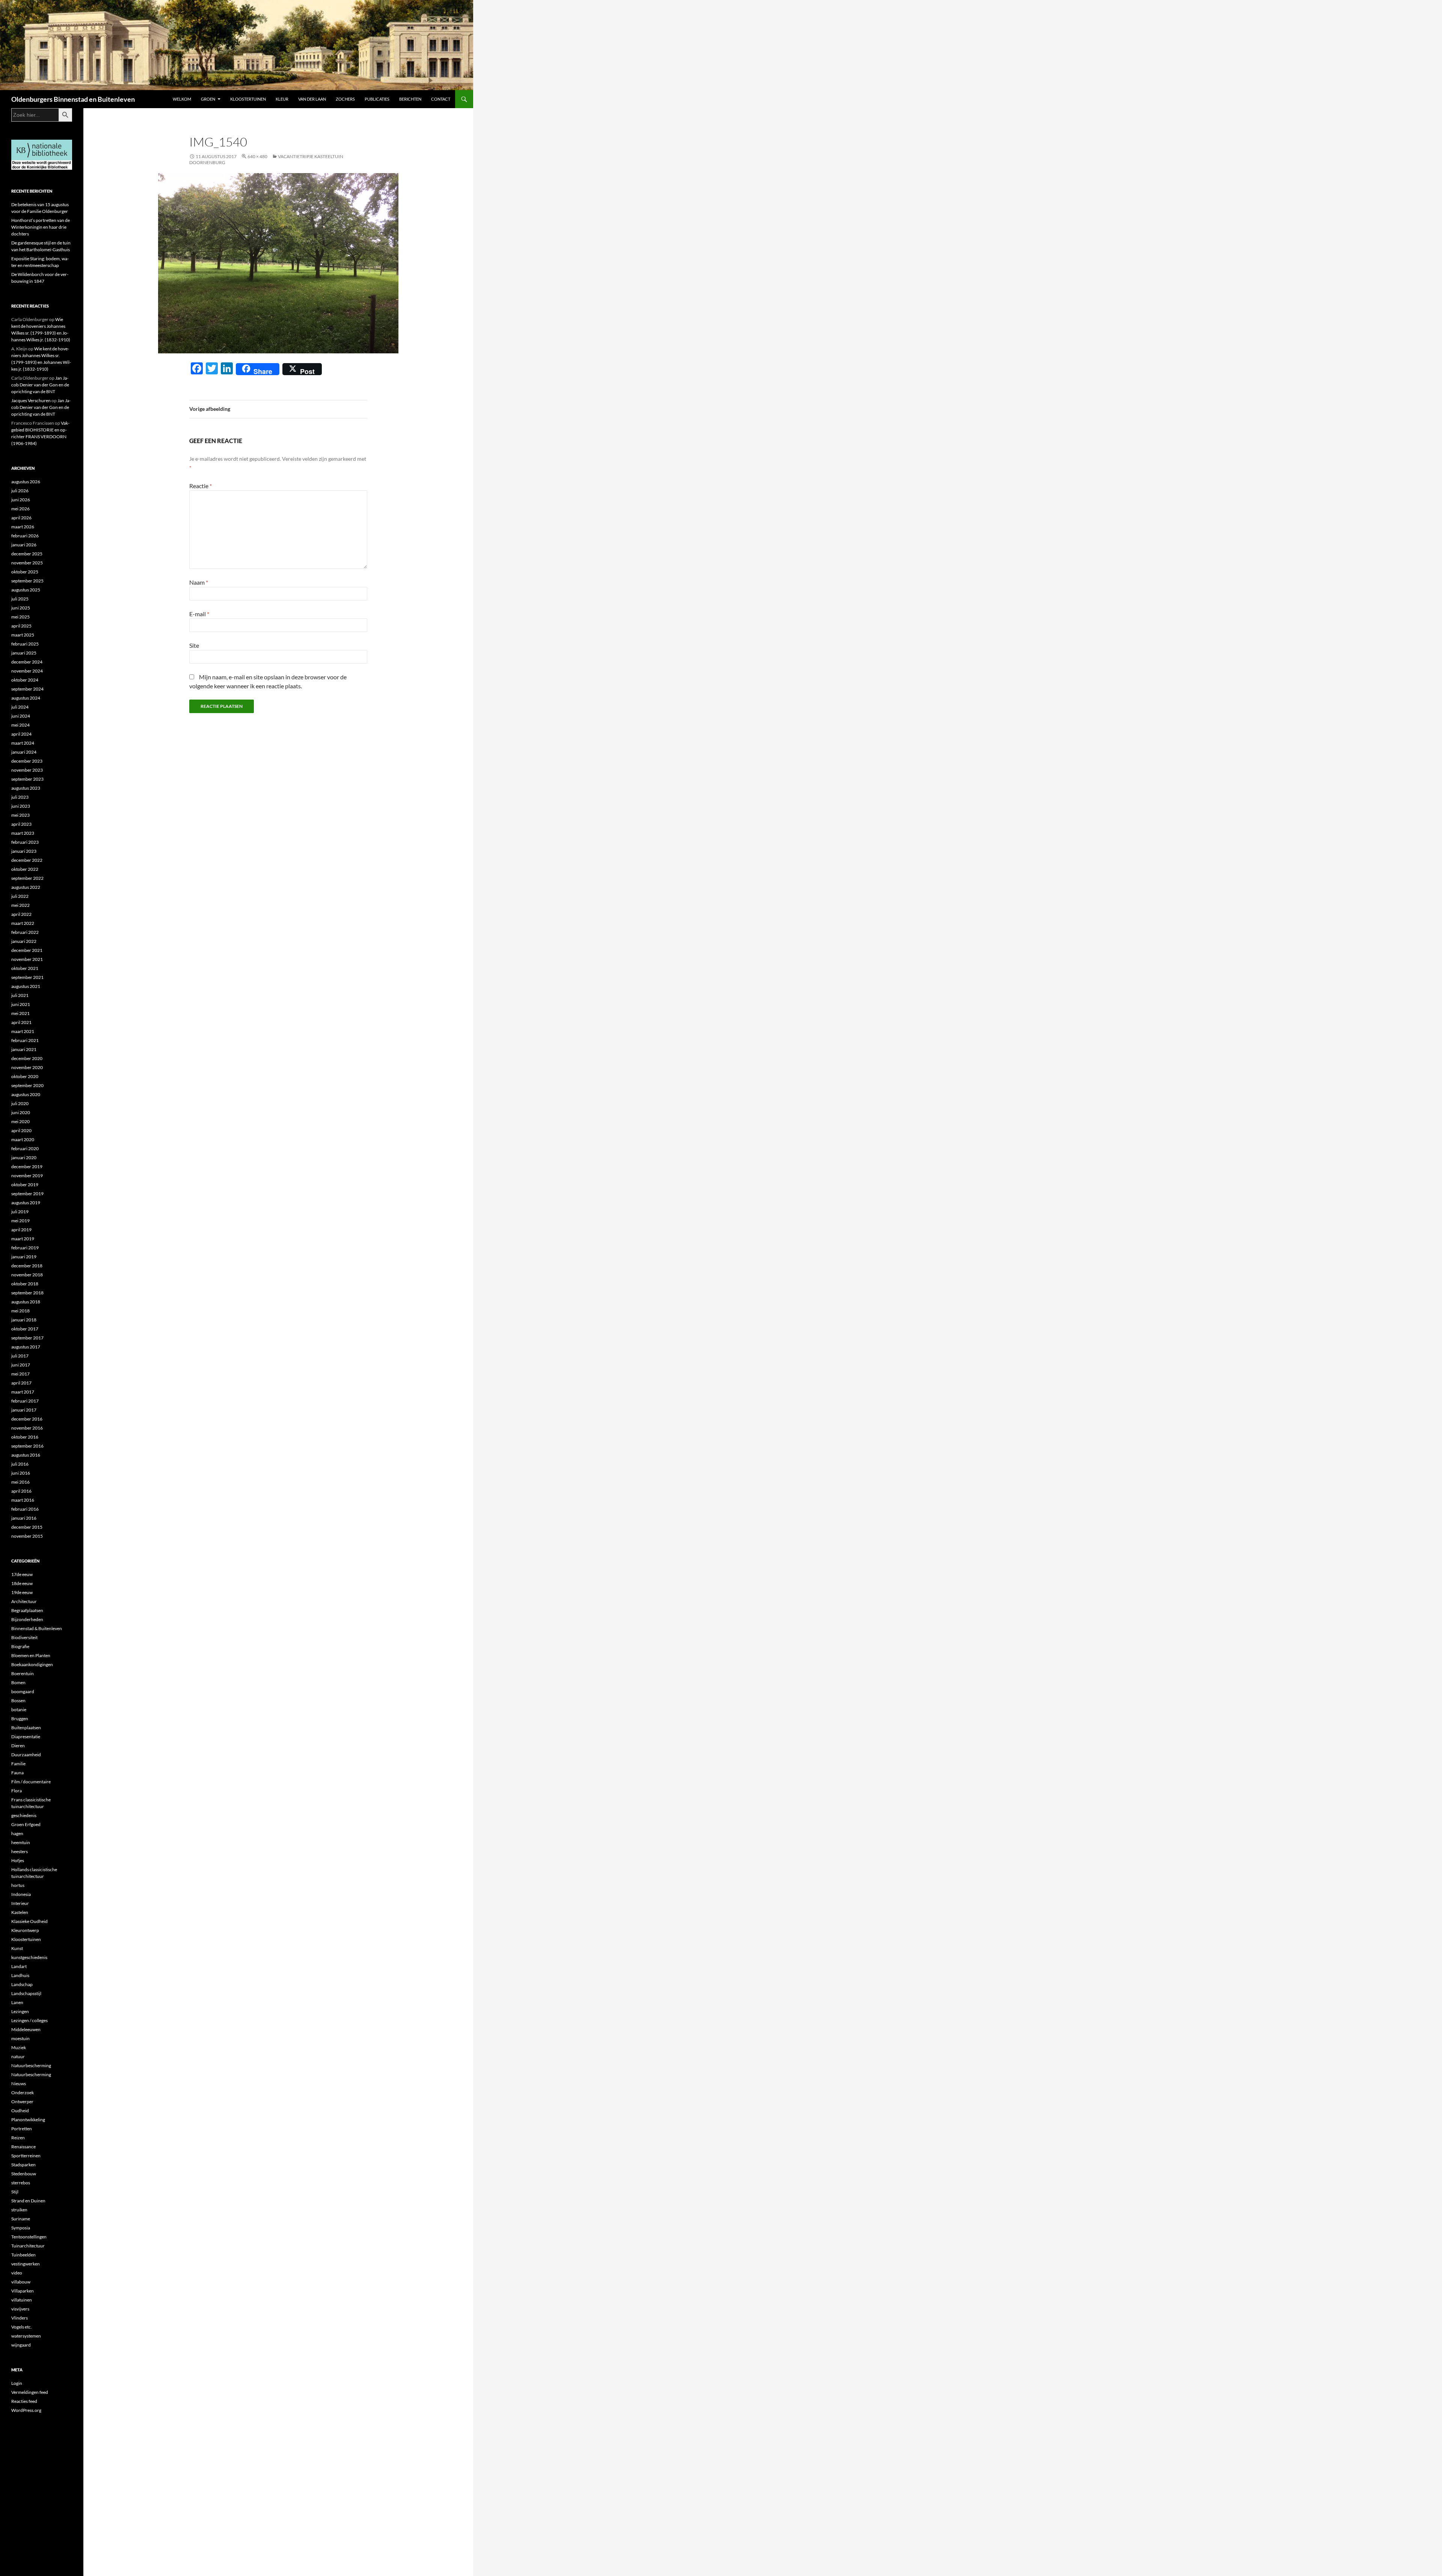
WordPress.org (26, 2410)
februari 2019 (25, 1248)
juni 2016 (21, 1473)
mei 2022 (20, 905)
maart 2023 (23, 833)
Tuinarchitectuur (28, 2246)
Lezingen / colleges (29, 2020)
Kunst (17, 1948)
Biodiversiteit (24, 1637)
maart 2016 (23, 1500)
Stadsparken (23, 2165)
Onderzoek (23, 2093)
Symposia (21, 2228)
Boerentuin (23, 1673)
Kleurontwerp (25, 1930)
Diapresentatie (26, 1737)
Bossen (18, 1700)
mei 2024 (20, 725)
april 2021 (21, 1022)
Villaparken (23, 2291)
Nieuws (19, 2084)
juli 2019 (20, 1212)
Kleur (282, 99)
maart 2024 (23, 743)
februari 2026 (25, 536)
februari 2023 (25, 842)
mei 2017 (20, 1374)
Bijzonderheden (27, 1619)
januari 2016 (24, 1518)
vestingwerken (26, 2264)
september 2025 (27, 581)
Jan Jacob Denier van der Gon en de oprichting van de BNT (40, 385)
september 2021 (27, 977)
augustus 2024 (26, 698)
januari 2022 (24, 941)
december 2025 (27, 554)
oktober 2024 (25, 680)
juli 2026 (20, 491)
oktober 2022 (25, 869)
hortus (18, 1885)
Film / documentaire (31, 1782)
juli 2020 (20, 1103)
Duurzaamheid (26, 1755)
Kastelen (20, 1912)
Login (17, 2383)
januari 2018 (24, 1320)
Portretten (22, 2129)
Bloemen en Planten (31, 1655)
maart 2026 (23, 527)
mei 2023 (20, 815)
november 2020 (27, 1067)
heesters (20, 1851)
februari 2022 (25, 932)
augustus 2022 (26, 887)
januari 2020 (24, 1158)
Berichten (410, 99)
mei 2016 (20, 1482)
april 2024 (21, 734)
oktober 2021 (25, 968)
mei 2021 (20, 1013)
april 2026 (21, 518)
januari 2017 (24, 1410)
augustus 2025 (26, 590)
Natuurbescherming (31, 2065)
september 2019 (27, 1194)
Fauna (17, 1773)
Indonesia (21, 1894)
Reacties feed (24, 2401)
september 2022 (27, 878)
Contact (441, 99)
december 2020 (27, 1058)
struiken (19, 2210)
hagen (17, 1833)
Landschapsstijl (26, 1993)
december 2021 (27, 950)
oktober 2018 (25, 1284)
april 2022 (21, 914)
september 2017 (27, 1338)
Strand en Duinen (28, 2201)
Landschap (22, 1984)
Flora (17, 1791)
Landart (19, 1966)
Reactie (201, 486)
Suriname (21, 2219)
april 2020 (21, 1130)
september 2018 (27, 1293)
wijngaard (21, 2345)
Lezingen (20, 2011)
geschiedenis (24, 1815)
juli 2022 (20, 896)
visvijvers (20, 2309)
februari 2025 (25, 644)
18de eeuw (22, 1583)
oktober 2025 (25, 572)
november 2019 (27, 1176)
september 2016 (27, 1446)
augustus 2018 (26, 1302)
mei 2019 (20, 1221)
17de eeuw (22, 1574)
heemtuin (21, 1842)
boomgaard (23, 1691)
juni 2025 (21, 608)
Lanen (17, 2002)
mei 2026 (20, 509)
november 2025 (27, 563)
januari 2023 (24, 851)
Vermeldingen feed (30, 2392)
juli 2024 (20, 707)
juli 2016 (20, 1464)
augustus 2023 (26, 788)
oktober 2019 (25, 1185)
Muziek (19, 2047)
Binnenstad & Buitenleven (37, 1628)
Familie (18, 1764)
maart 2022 (23, 923)
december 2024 (27, 662)
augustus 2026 (26, 482)
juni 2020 (21, 1112)
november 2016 (27, 1428)
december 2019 (27, 1167)
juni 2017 (21, 1365)
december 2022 (27, 860)
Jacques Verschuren (31, 400)
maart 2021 (23, 1031)
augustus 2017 (26, 1347)
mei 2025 (20, 617)
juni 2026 (21, 500)
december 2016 (27, 1419)
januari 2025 (24, 653)
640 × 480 (257, 156)
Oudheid (20, 2111)
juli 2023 (20, 797)
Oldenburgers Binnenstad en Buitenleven (73, 99)
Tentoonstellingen (29, 2237)
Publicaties (377, 99)
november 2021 (27, 959)
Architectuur (24, 1601)
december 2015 (27, 1527)
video (17, 2273)
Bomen (18, 1682)
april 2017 (21, 1383)
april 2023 (21, 824)
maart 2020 (23, 1139)
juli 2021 (20, 995)
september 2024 (27, 689)
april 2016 (21, 1491)
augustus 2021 (26, 986)
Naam (199, 582)
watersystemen (26, 2336)
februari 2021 (25, 1040)
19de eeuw (22, 1592)
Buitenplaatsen (26, 1728)
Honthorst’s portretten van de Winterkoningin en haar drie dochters (41, 227)
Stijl (15, 2192)
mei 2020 (20, 1121)
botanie (19, 1710)
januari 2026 (24, 545)
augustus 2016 (26, 1455)
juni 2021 (21, 1004)
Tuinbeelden (23, 2255)
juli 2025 (20, 599)
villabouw (21, 2282)
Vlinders (20, 2318)
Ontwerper (22, 2102)
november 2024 (27, 671)
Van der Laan (312, 99)
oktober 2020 (25, 1076)
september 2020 (27, 1085)
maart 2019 (23, 1239)
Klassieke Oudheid (29, 1921)
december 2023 (27, 761)
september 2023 (27, 779)
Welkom (182, 99)
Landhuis (20, 1975)
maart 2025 (23, 635)
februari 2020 (25, 1148)
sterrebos (21, 2183)
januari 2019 (24, 1257)
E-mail (199, 614)
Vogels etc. (22, 2327)
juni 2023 (21, 806)
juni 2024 (21, 716)
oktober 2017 (25, 1329)
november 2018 (27, 1275)
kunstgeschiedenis (29, 1957)
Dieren (18, 1746)
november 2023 (27, 770)
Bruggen (20, 1719)
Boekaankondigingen (32, 1664)
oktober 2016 (25, 1437)
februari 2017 (25, 1401)
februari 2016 (25, 1509)
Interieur (20, 1903)
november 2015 (27, 1536)
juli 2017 (20, 1356)
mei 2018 (20, 1311)
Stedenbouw (24, 2174)
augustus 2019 (26, 1203)
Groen (208, 99)
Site (194, 645)
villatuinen (22, 2300)
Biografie (20, 1646)
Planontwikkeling (28, 2120)
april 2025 (21, 626)
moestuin (20, 2038)
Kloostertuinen (248, 99)
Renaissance (23, 2147)
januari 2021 (24, 1049)
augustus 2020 (26, 1094)
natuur (18, 2056)
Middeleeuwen (26, 2029)
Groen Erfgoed (26, 1824)
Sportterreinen (26, 2156)
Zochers (345, 99)
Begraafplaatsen (27, 1610)
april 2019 (21, 1230)
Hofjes (18, 1860)
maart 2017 (23, 1392)
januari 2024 (24, 752)
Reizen (18, 2138)
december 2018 (27, 1266)
